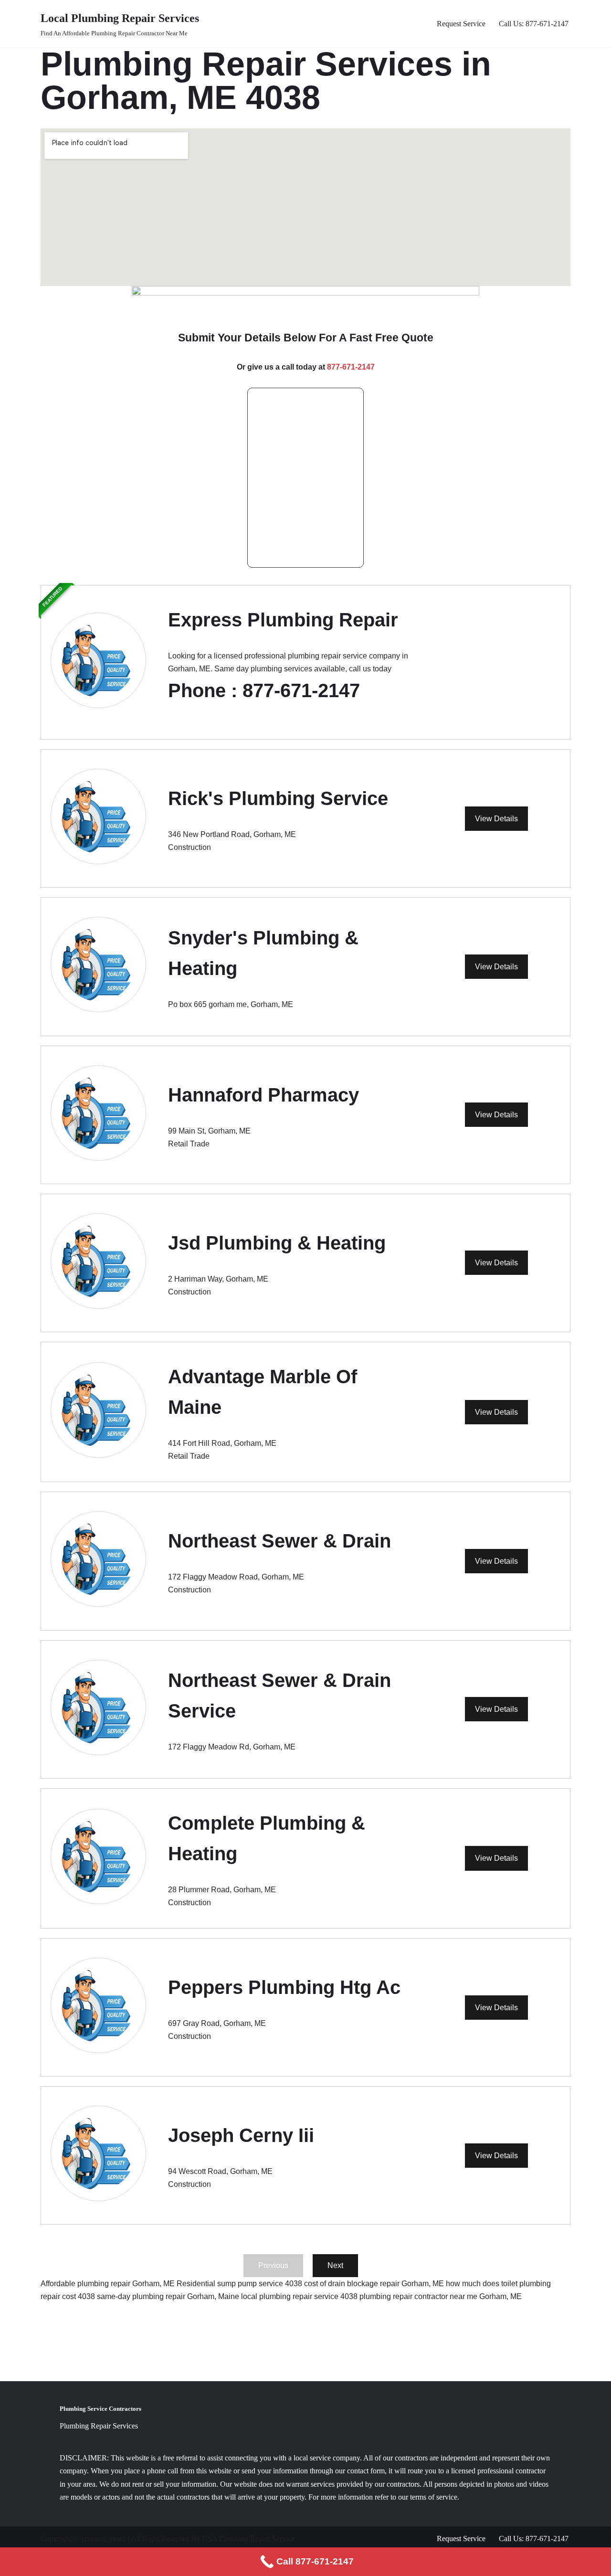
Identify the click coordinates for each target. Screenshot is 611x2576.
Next (335, 2265)
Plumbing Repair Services (99, 2426)
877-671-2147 (351, 367)
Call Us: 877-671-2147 (534, 24)
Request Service (461, 24)
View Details (496, 819)
